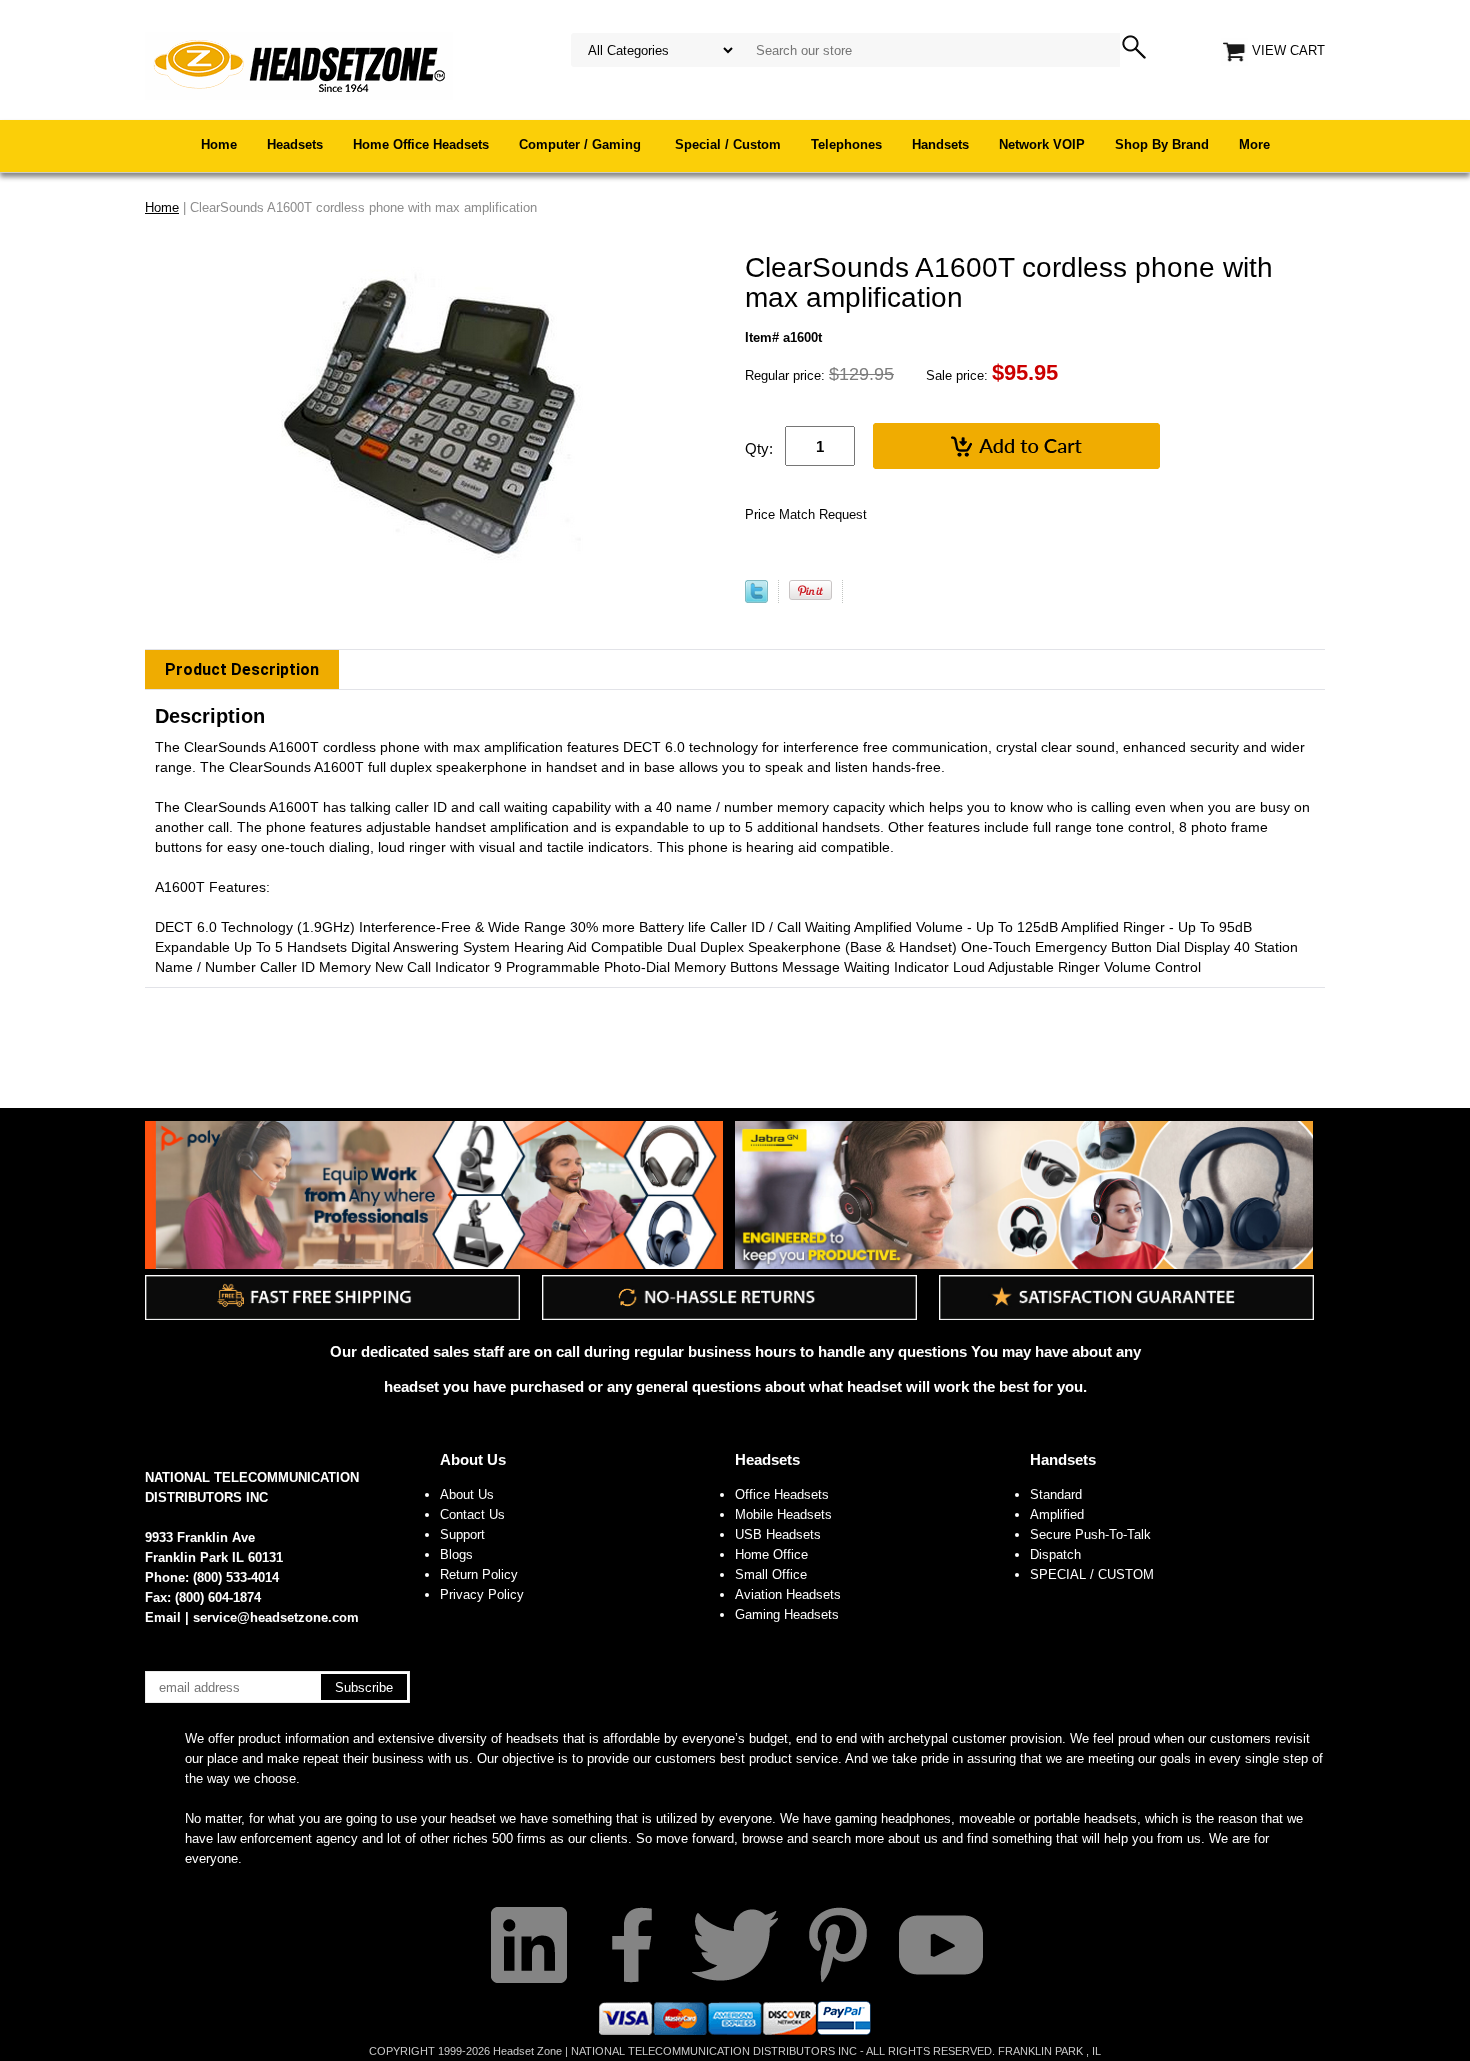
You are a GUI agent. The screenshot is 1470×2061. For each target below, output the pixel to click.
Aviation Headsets (788, 1594)
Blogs (456, 1554)
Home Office (771, 1554)
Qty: (759, 448)
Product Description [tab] (242, 669)
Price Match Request (806, 514)
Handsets (940, 144)
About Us (473, 1459)
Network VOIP (1042, 144)
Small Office (771, 1574)
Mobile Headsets (783, 1514)
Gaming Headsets (787, 1614)
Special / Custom (728, 144)
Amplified (1057, 1514)
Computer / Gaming (582, 144)
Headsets (295, 144)
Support (462, 1534)
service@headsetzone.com (276, 1617)
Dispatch (1055, 1554)
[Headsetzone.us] (299, 64)
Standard (1056, 1494)
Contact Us (472, 1514)
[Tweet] (756, 598)
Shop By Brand (1162, 144)
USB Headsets (778, 1534)
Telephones (846, 144)
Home (219, 144)
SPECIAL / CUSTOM (1092, 1574)
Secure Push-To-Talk (1090, 1534)
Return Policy (479, 1574)
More (1254, 144)
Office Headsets (782, 1494)
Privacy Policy (482, 1594)
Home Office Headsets (421, 144)
